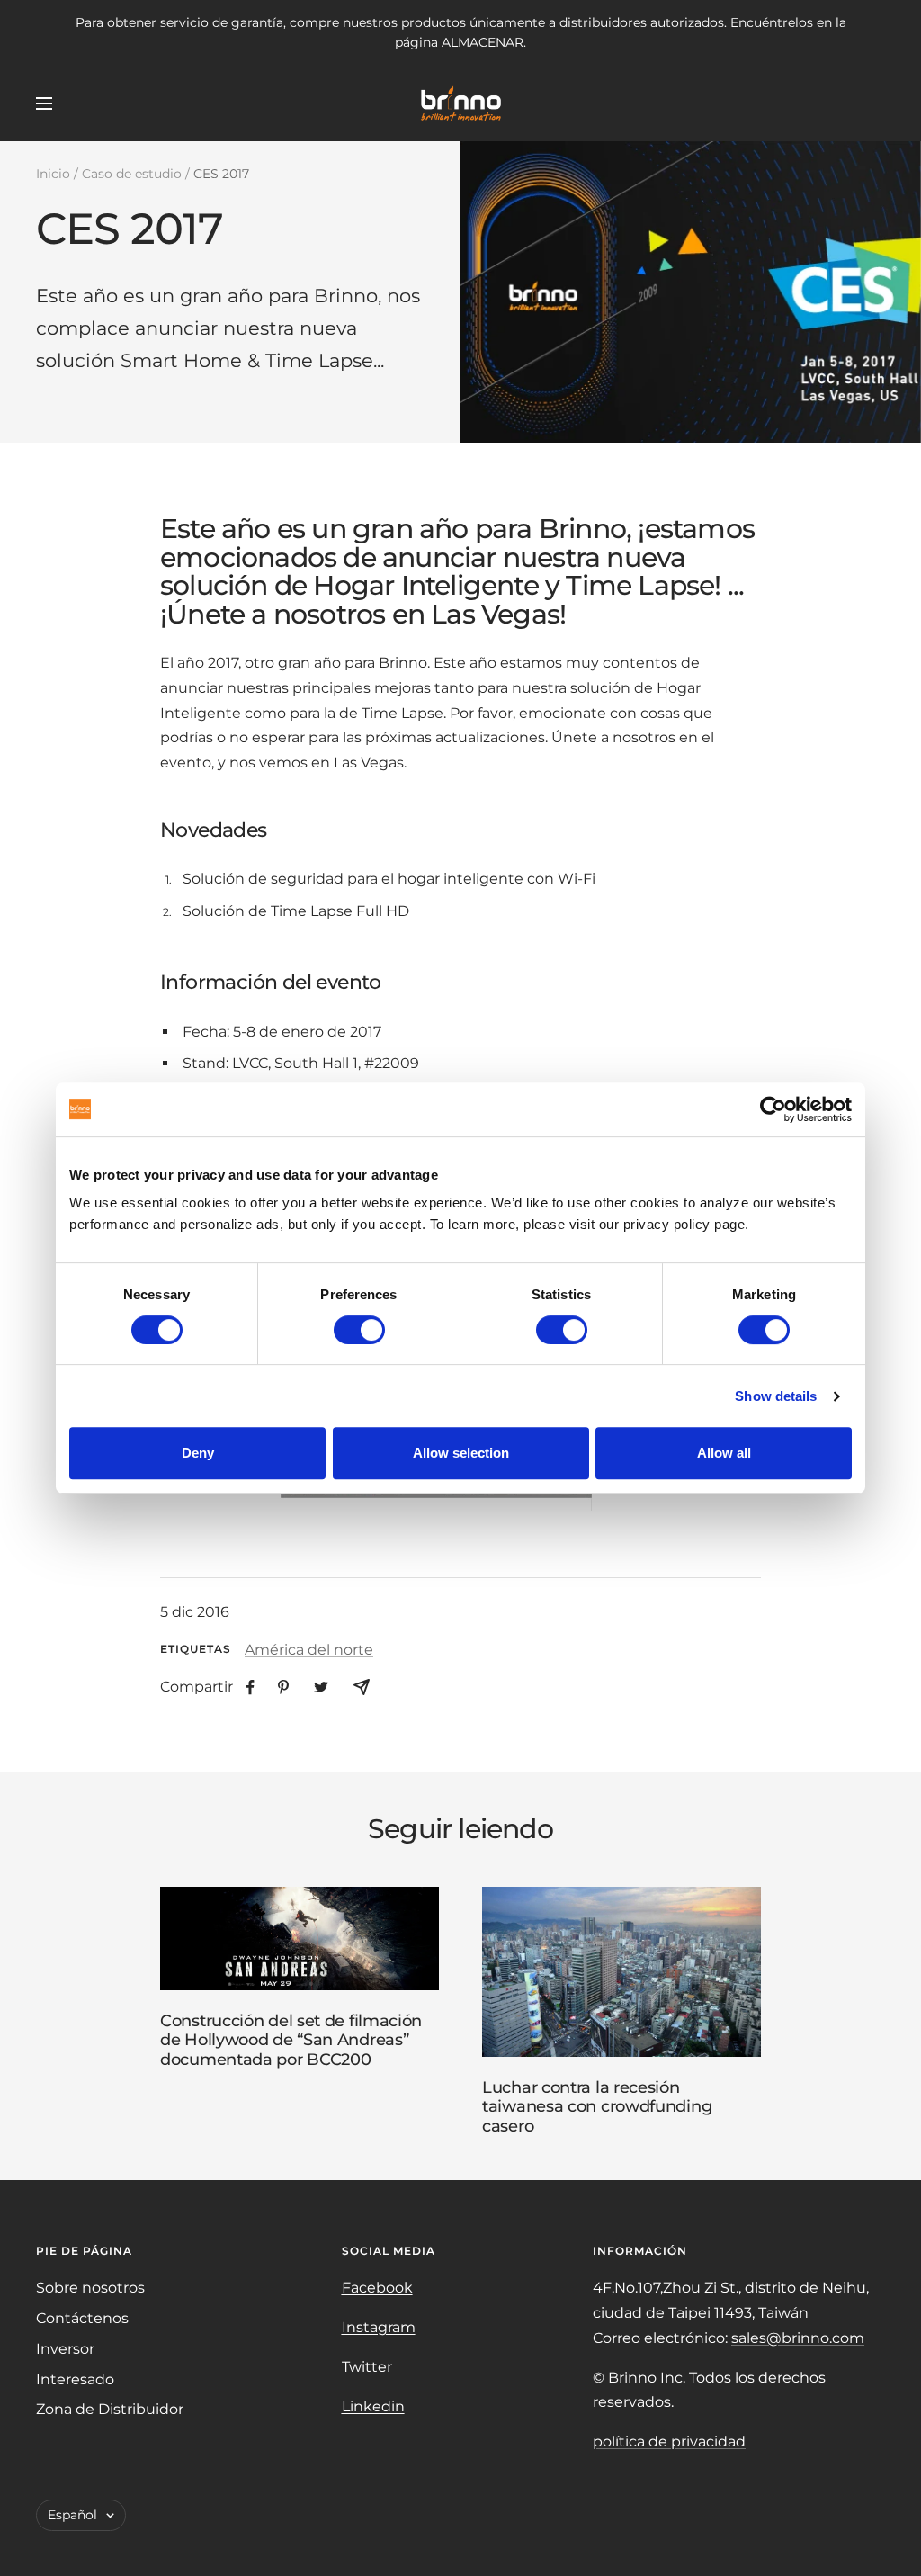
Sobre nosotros (90, 2288)
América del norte (309, 1650)
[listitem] (250, 1687)
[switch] (359, 1330)
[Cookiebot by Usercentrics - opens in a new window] (773, 1109)
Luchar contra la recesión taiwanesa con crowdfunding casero (597, 2107)
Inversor (65, 2349)
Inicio (53, 174)
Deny (198, 1453)
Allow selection (461, 1453)
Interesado (75, 2379)
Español (72, 2515)
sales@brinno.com (798, 2338)
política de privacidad (669, 2441)
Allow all (724, 1453)
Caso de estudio (132, 174)
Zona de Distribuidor (110, 2409)
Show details (776, 1396)
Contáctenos (82, 2318)
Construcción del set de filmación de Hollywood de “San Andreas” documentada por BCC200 (291, 2040)
